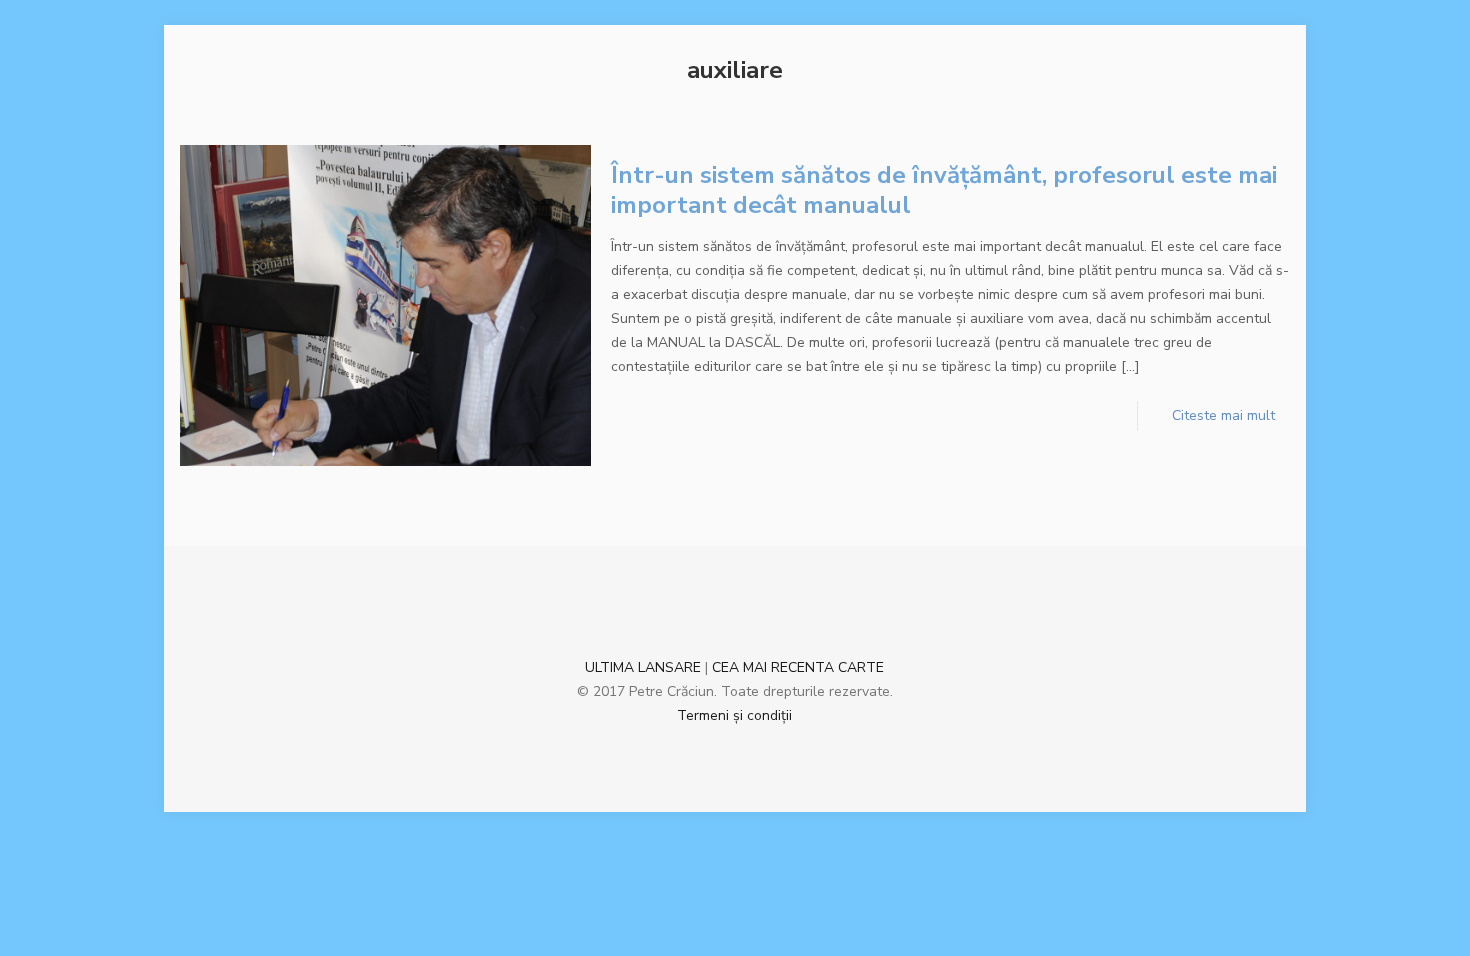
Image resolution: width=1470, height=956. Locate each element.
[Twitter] (761, 749)
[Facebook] (707, 749)
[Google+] (734, 749)
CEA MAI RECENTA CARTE (798, 667)
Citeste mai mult (1223, 415)
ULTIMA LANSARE (643, 667)
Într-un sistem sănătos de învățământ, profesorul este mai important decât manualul (944, 190)
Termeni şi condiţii (734, 715)
